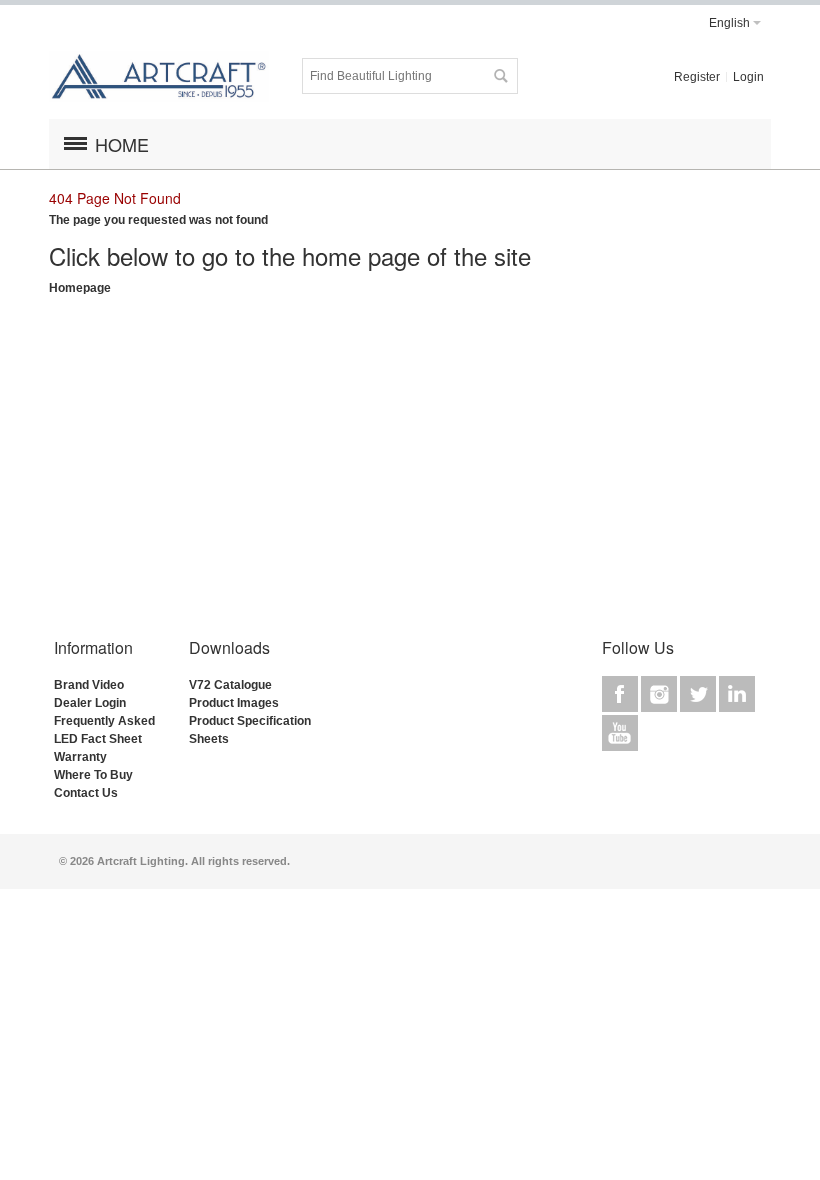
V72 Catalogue (230, 685)
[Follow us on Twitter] (699, 695)
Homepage (80, 288)
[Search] (500, 76)
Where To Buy (93, 775)
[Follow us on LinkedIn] (737, 695)
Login (748, 77)
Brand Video (89, 685)
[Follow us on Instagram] (660, 695)
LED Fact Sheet (98, 739)
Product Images (234, 703)
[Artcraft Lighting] (159, 76)
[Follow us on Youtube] (620, 734)
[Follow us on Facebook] (621, 695)
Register (697, 77)
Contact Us (86, 793)
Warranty (80, 757)
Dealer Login (90, 703)
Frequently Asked (104, 721)
